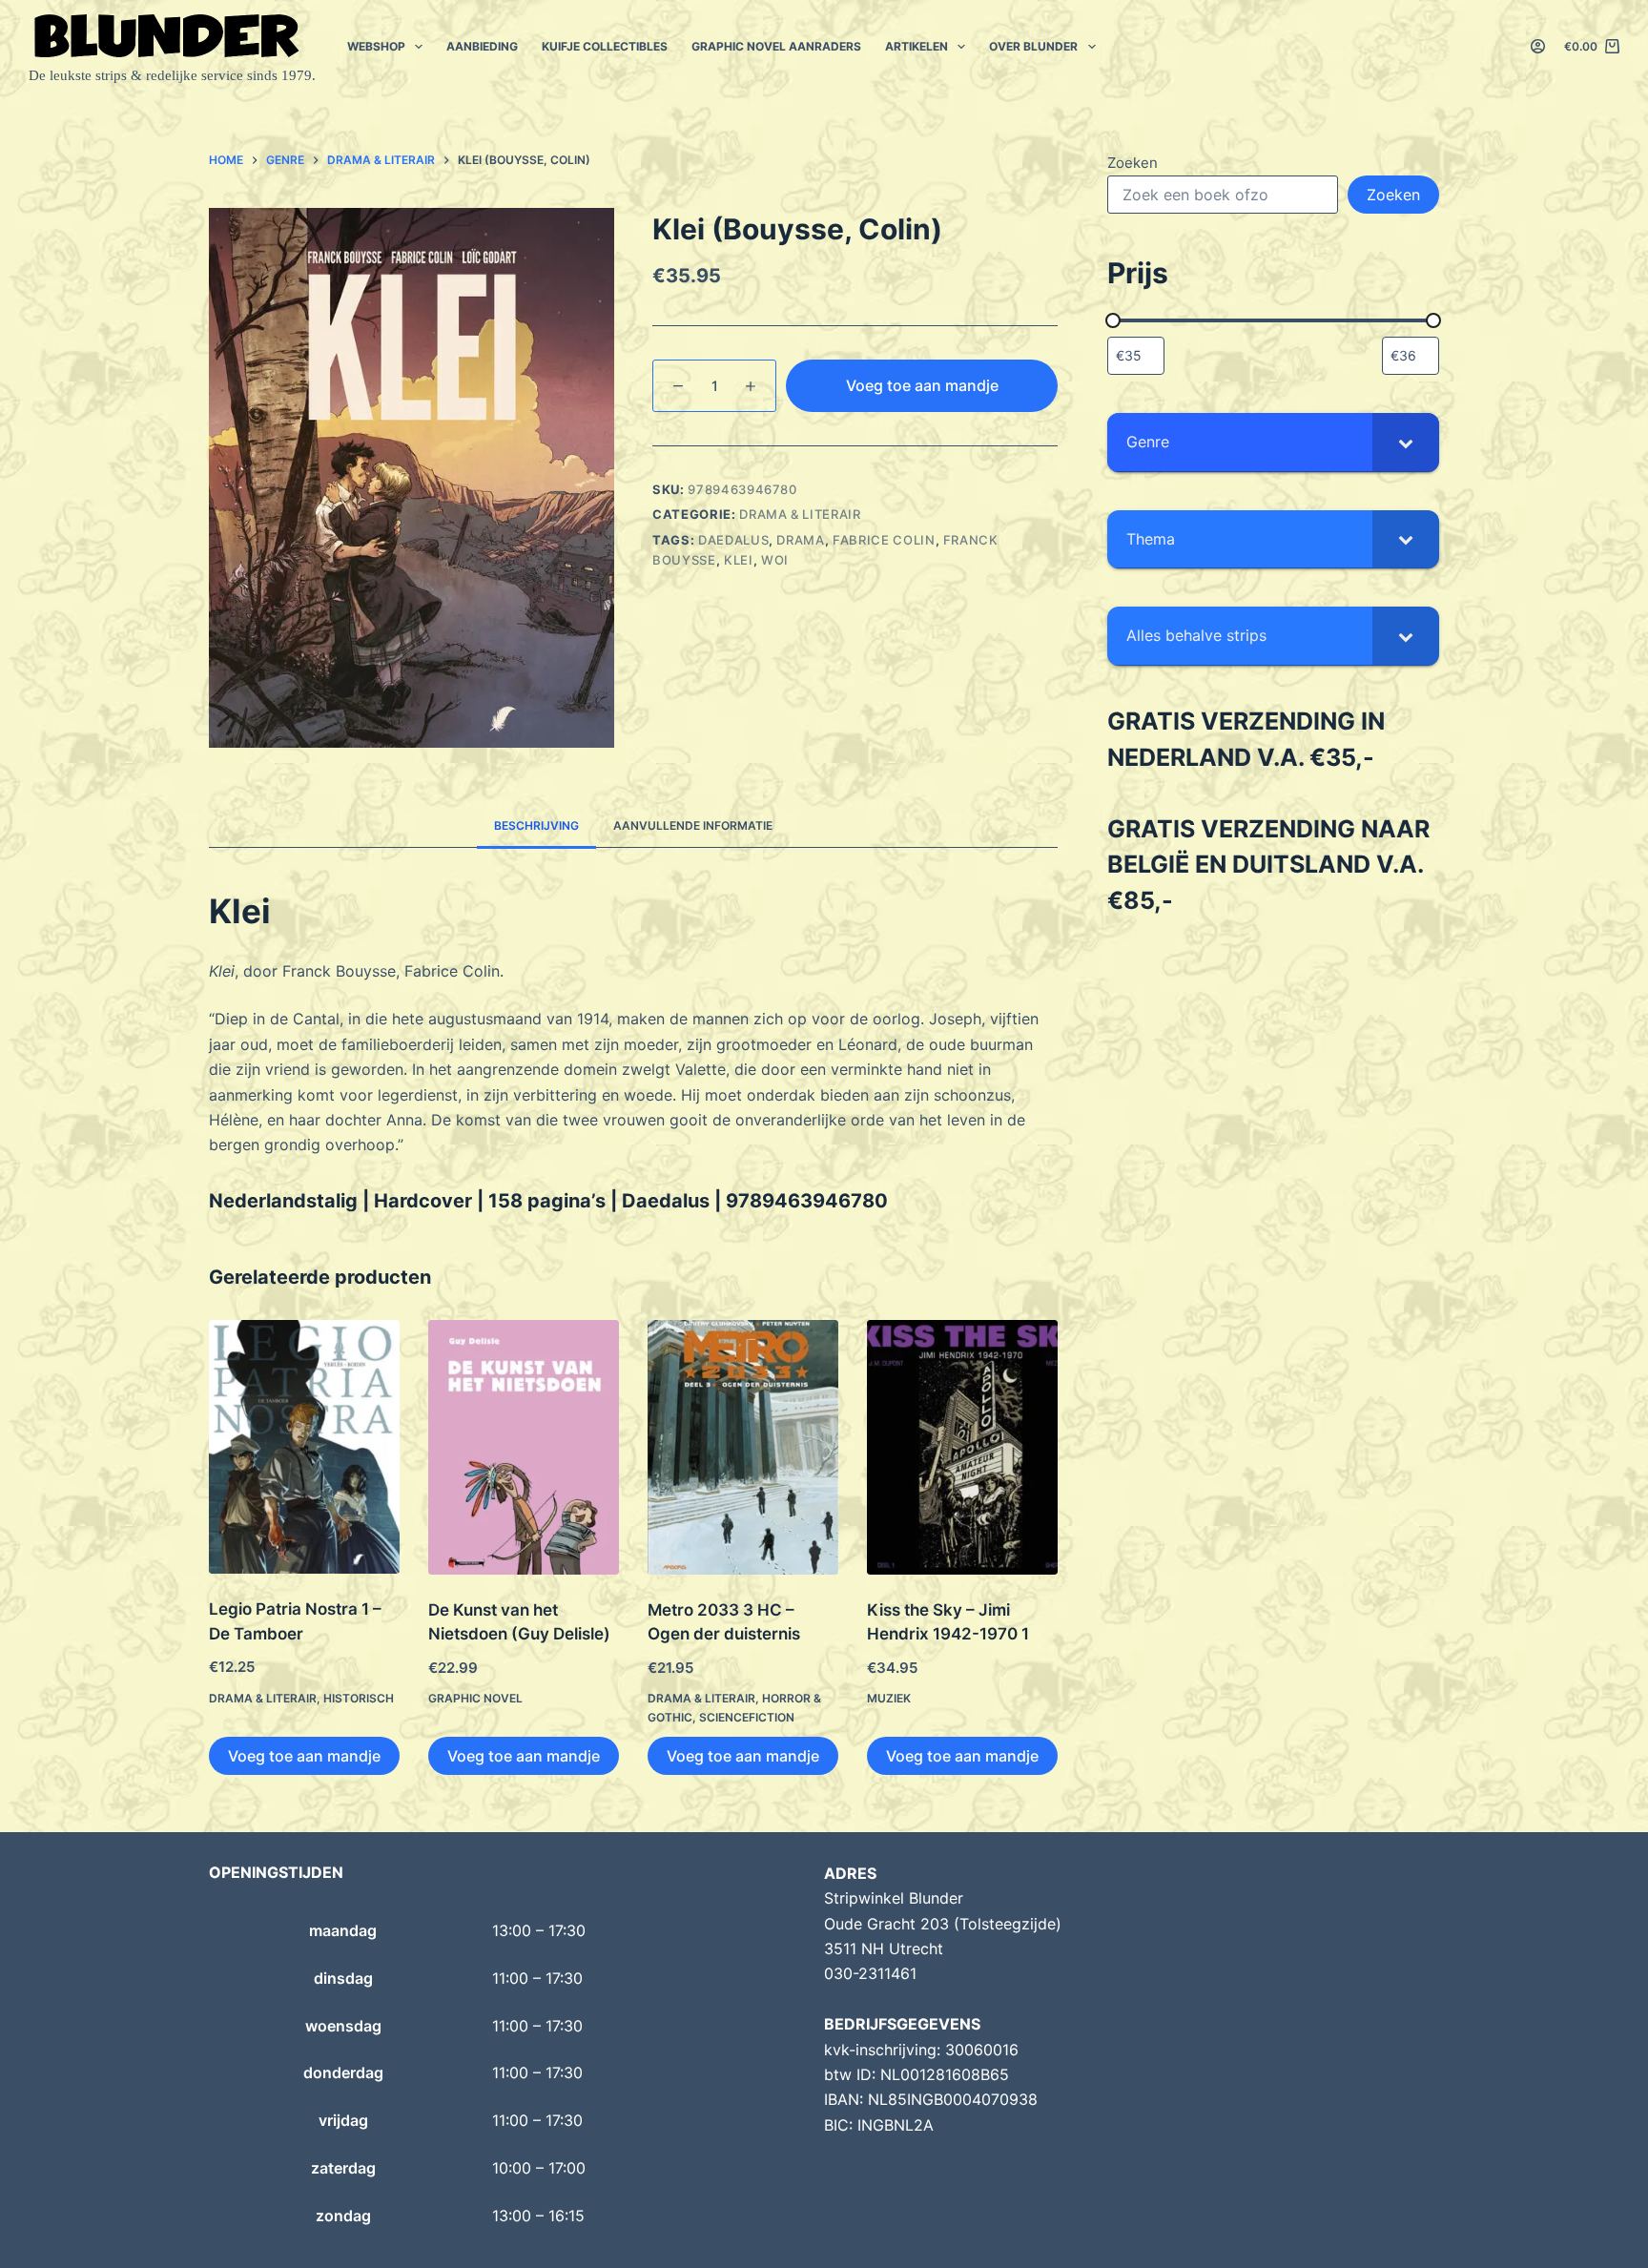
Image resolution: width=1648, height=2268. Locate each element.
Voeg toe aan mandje (922, 385)
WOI (775, 560)
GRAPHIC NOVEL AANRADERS (776, 46)
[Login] (1538, 46)
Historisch (359, 1698)
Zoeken (1133, 163)
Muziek (889, 1698)
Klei (739, 560)
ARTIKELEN (917, 46)
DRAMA (800, 540)
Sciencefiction (747, 1717)
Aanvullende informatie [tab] (693, 825)
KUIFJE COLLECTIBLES (605, 46)
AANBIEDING (482, 46)
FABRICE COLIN (884, 540)
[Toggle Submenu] (1406, 442)
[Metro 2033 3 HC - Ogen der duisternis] (743, 1447)
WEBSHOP (376, 46)
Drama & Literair (800, 514)
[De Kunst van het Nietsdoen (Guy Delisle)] (524, 1447)
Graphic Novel (475, 1698)
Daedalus (733, 540)
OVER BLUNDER (1033, 46)
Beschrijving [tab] (536, 825)
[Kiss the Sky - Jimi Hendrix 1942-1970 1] (962, 1447)
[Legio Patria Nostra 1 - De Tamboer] (304, 1447)
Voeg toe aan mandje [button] (304, 1756)
